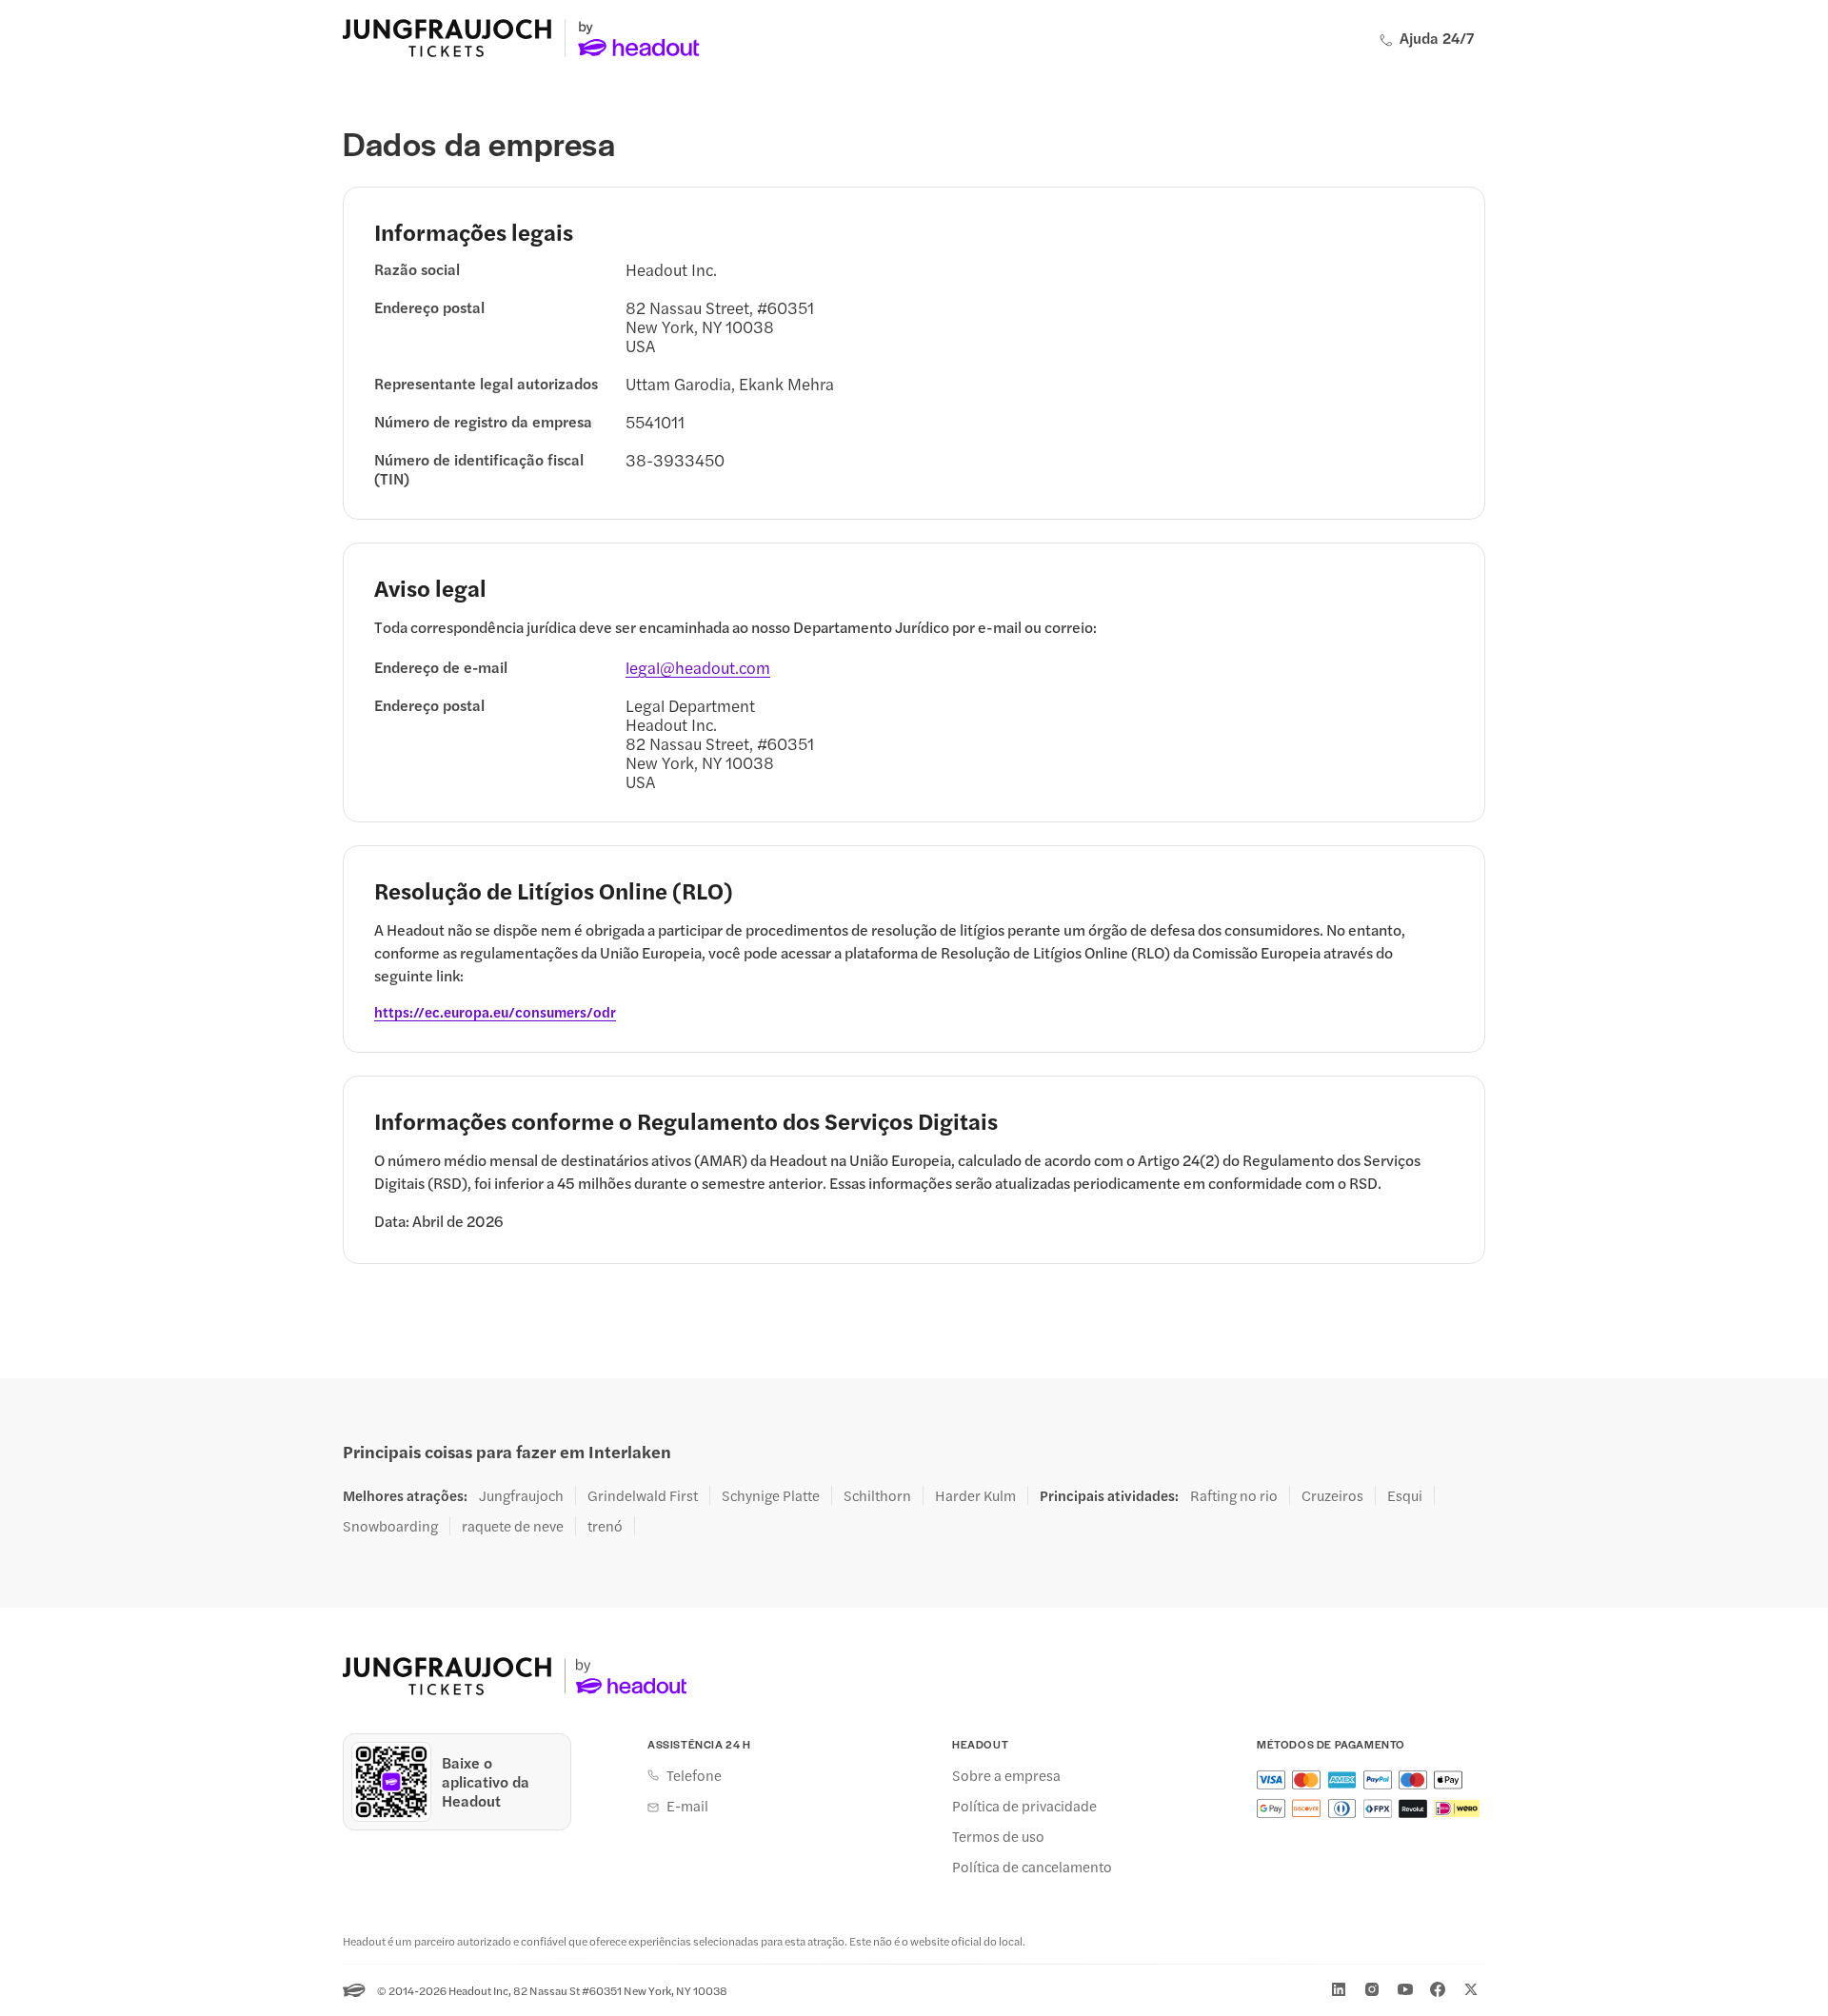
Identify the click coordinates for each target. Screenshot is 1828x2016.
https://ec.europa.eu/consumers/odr (495, 1012)
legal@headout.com (698, 667)
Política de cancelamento (1032, 1867)
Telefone (694, 1775)
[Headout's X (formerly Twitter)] (1471, 1989)
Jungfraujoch (521, 1495)
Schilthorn (877, 1495)
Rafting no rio (1234, 1495)
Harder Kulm (975, 1495)
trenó (605, 1526)
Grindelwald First (643, 1495)
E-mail (687, 1806)
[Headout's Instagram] (1372, 1989)
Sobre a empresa (1006, 1775)
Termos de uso (998, 1836)
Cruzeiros (1332, 1495)
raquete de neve (513, 1526)
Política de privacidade (1024, 1806)
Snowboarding (390, 1526)
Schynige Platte (771, 1495)
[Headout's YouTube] (1405, 1989)
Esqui (1405, 1495)
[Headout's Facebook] (1438, 1989)
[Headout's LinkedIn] (1339, 1989)
